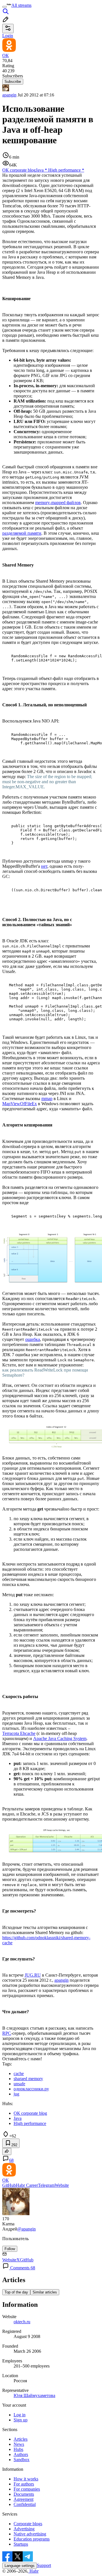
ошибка (33, 1339)
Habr (33, 2571)
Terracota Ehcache (19, 1733)
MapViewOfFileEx (20, 1104)
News (19, 2444)
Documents (24, 2494)
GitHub (9, 2185)
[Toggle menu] (5, 7)
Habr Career (27, 2185)
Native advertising (30, 2534)
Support (44, 2565)
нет (44, 866)
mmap (47, 1099)
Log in (20, 2415)
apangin (9, 95)
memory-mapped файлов (58, 503)
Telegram (46, 2185)
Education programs (32, 2539)
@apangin (26, 2229)
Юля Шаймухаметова (34, 2395)
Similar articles (45, 2292)
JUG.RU (33, 1975)
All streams (21, 5)
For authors (24, 2484)
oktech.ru (22, 2322)
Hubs (18, 2449)
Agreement (24, 2499)
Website (62, 2185)
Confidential (25, 2504)
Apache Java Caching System (60, 1738)
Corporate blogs (28, 2524)
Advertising (24, 2529)
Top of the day (16, 2292)
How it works (26, 2479)
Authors (21, 2454)
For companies (27, 2489)
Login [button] (8, 36)
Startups (21, 2544)
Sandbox (22, 2460)
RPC (7, 2033)
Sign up (21, 2420)
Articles (21, 2439)
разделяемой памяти (22, 533)
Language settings (20, 2566)
